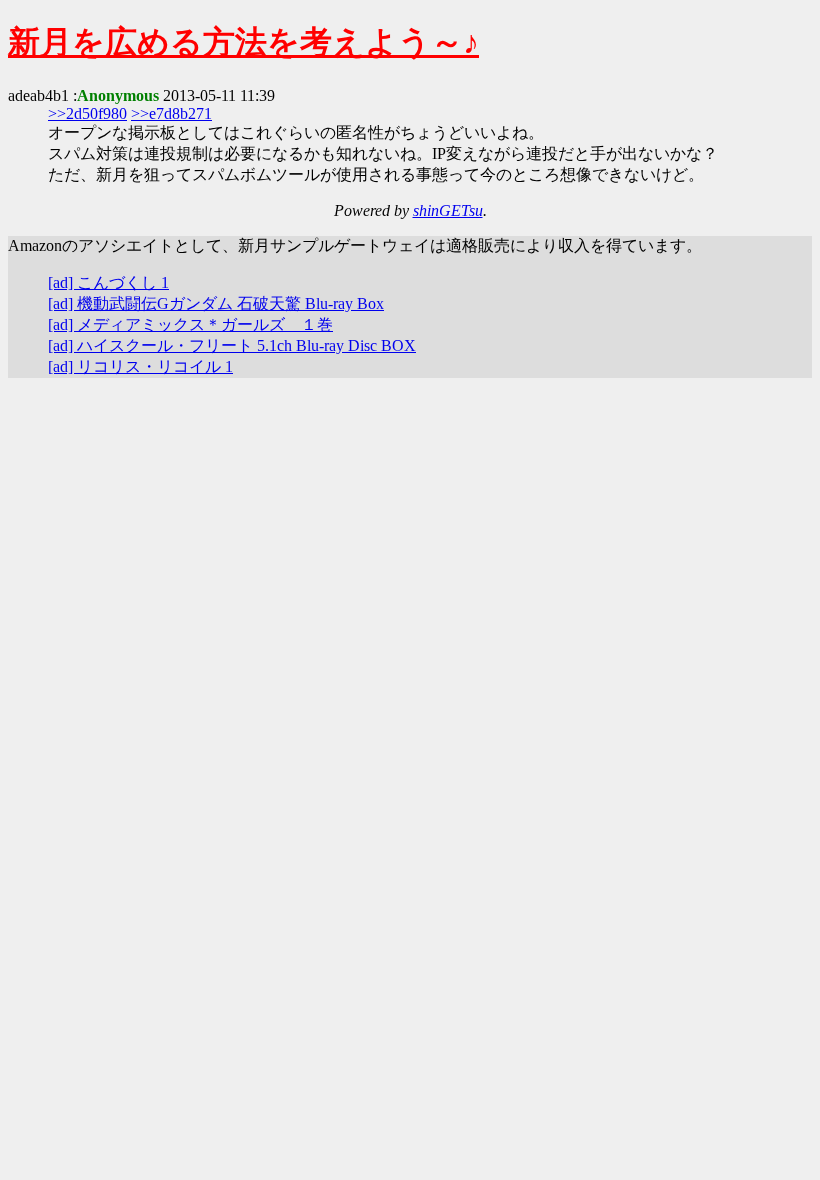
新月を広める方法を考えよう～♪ (243, 42)
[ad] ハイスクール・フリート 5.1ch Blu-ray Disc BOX (232, 345)
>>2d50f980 (87, 113)
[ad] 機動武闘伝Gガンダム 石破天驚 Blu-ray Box (216, 303)
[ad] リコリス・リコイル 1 (140, 366)
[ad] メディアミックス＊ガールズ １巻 (190, 324)
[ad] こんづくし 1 (108, 282)
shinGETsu (448, 210)
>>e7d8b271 (171, 113)
